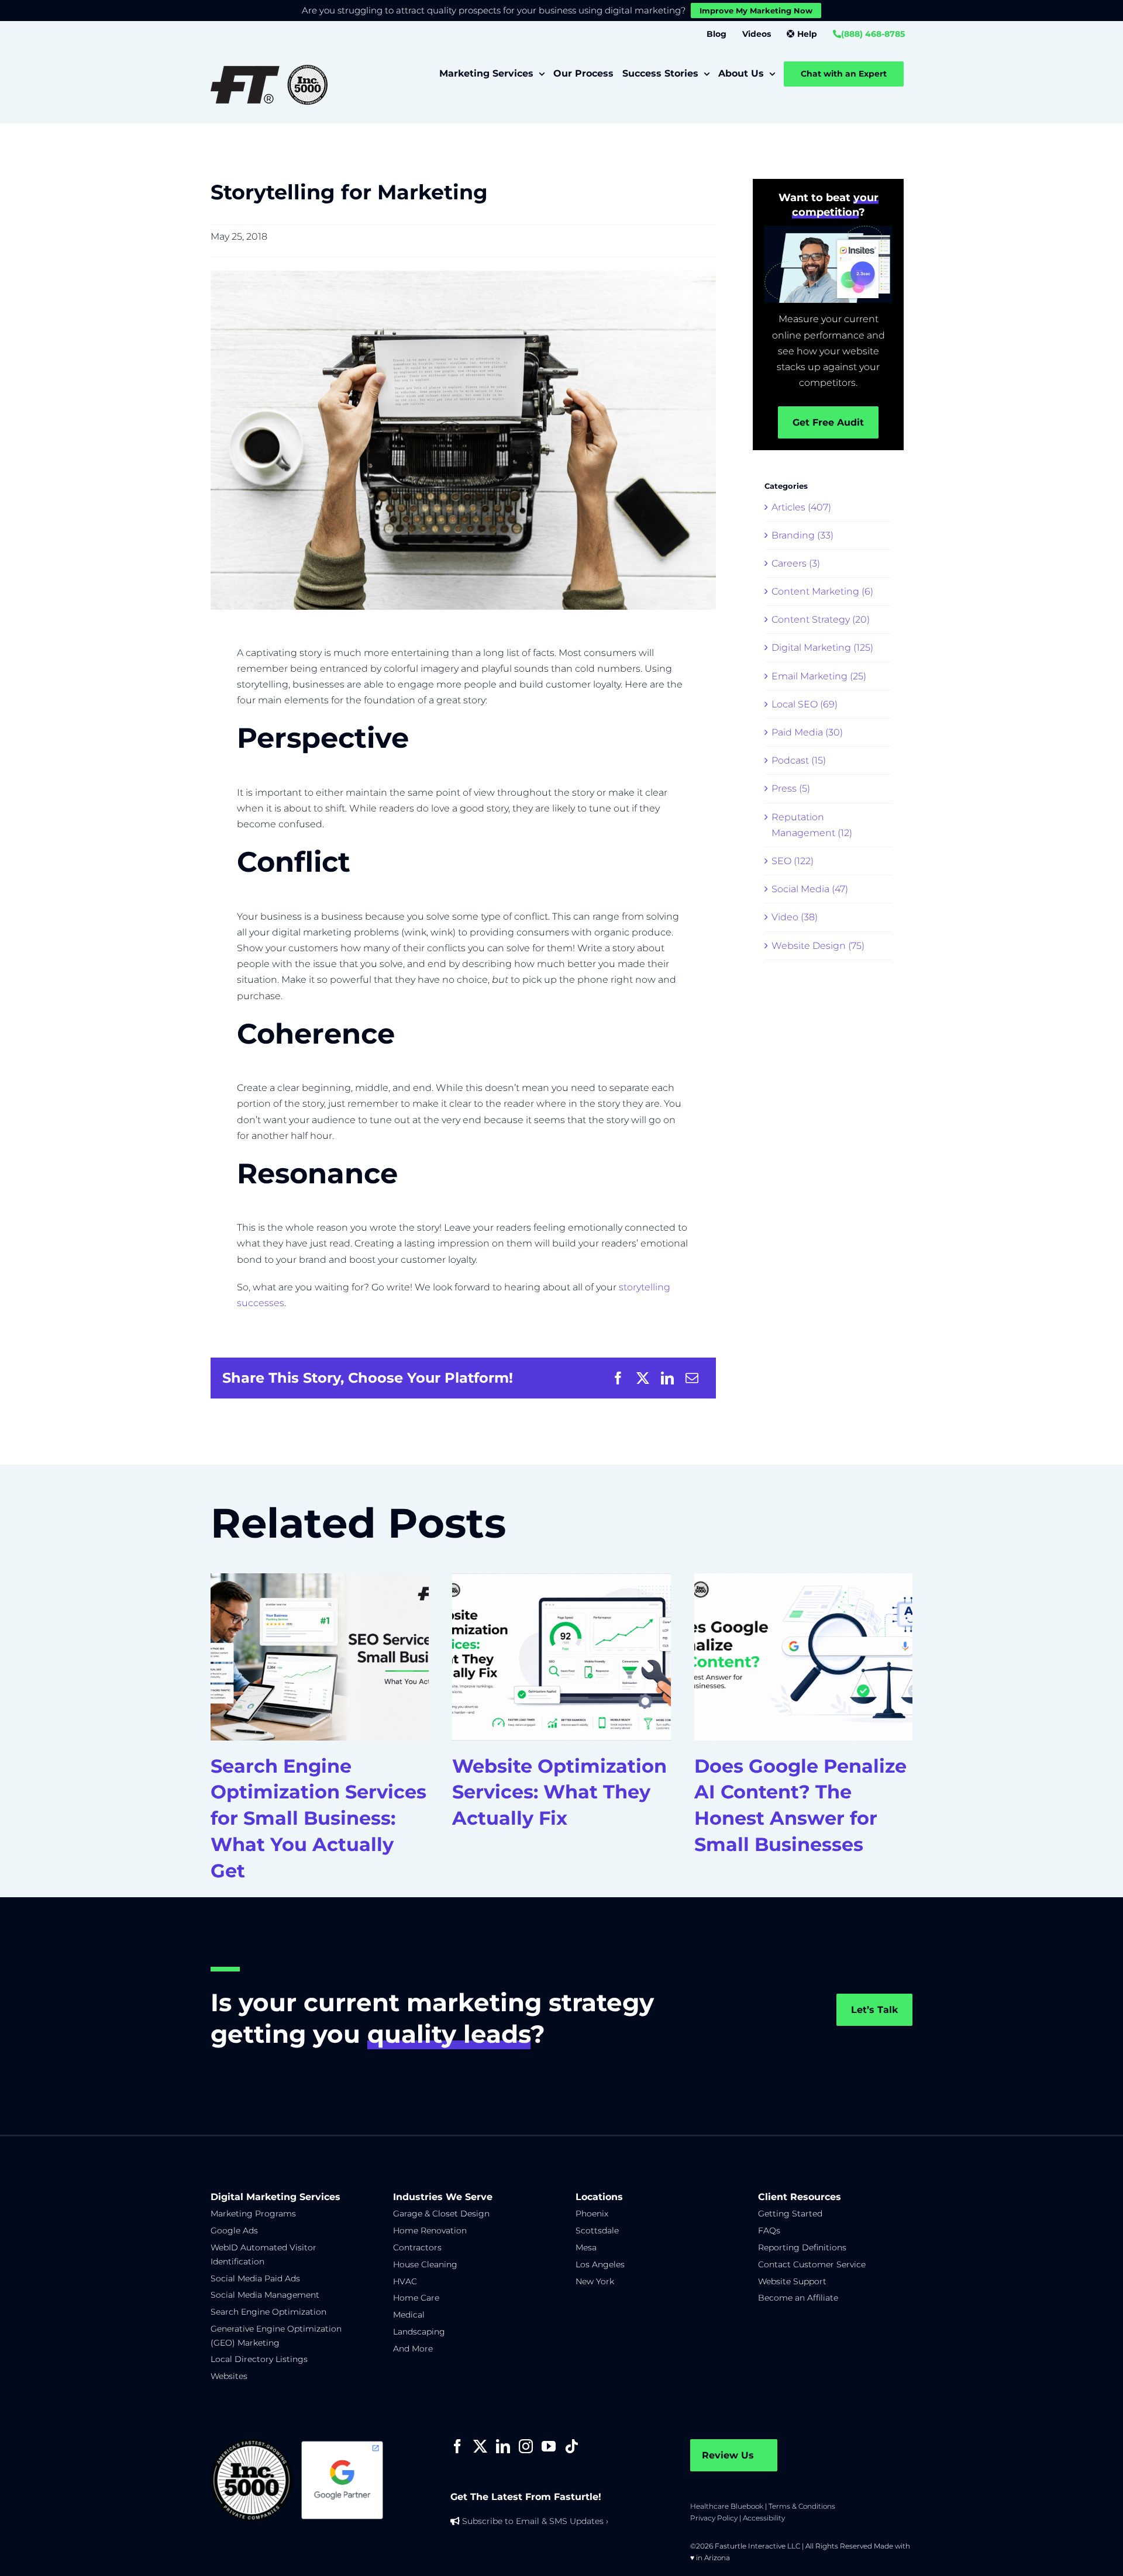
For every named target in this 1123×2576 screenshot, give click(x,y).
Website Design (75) (818, 946)
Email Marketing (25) (819, 676)
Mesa (586, 2247)
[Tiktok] (571, 2446)
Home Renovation (430, 2230)
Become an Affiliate (798, 2298)
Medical (409, 2315)
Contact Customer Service (812, 2264)
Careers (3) (796, 563)
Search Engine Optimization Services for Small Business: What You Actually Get (318, 1818)
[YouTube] (549, 2446)
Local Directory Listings (259, 2359)
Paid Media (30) (807, 732)
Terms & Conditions (802, 2506)
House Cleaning (425, 2264)
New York (595, 2281)
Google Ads (234, 2230)
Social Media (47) (810, 889)
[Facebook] (618, 1378)
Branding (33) (802, 535)
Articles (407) (801, 507)
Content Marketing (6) (822, 591)
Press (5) (791, 788)
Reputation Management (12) (812, 825)
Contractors (417, 2247)
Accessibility (764, 2518)
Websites (229, 2376)
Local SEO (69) (805, 704)
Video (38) (795, 917)
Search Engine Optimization (268, 2312)
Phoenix (592, 2214)
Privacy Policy (714, 2518)
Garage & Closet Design (441, 2214)
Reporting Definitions (802, 2247)
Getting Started (790, 2214)
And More (413, 2349)
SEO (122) (793, 861)
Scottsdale (597, 2230)
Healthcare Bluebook (727, 2506)
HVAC (405, 2281)
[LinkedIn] (667, 1378)
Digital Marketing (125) (822, 648)
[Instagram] (526, 2446)
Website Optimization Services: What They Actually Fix (559, 1792)
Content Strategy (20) (821, 619)
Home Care (416, 2298)
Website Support (792, 2281)
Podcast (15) (799, 760)
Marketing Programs (253, 2214)
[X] (643, 1378)
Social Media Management (265, 2295)
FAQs (769, 2230)
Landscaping (419, 2332)
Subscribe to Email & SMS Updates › (535, 2521)
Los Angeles (600, 2264)
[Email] (692, 1378)
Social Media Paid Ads (255, 2278)
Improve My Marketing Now (756, 11)
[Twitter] (480, 2446)
